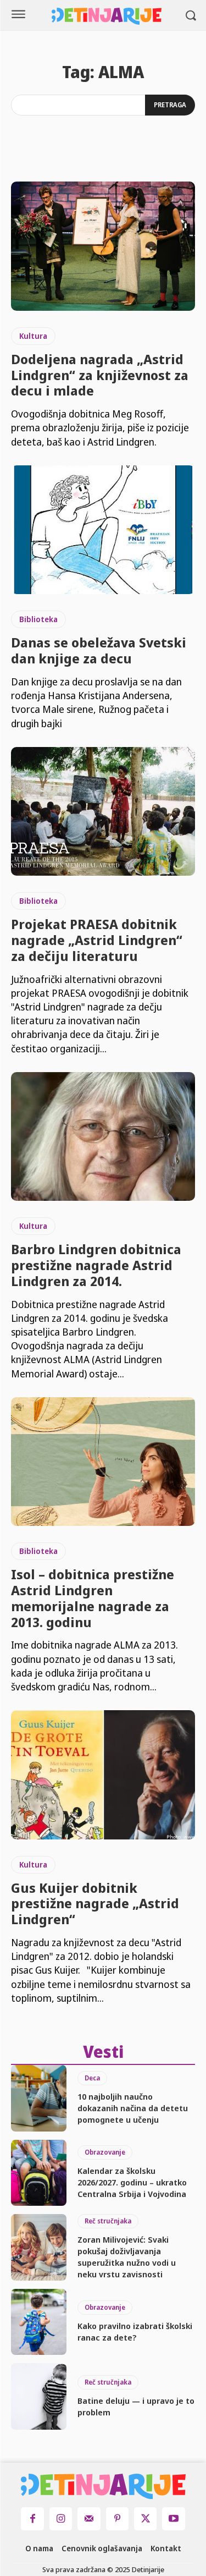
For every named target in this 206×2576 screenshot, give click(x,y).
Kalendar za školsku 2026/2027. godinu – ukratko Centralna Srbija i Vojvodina (132, 2182)
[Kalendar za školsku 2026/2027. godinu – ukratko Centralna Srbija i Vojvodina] (39, 2173)
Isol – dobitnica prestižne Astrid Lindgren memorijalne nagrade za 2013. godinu (93, 1598)
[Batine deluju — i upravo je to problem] (39, 2396)
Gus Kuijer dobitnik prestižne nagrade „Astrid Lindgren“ (95, 1904)
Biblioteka (38, 619)
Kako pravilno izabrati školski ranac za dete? (135, 2331)
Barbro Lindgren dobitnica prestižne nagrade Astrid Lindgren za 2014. (96, 1265)
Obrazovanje (105, 2152)
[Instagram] (61, 2519)
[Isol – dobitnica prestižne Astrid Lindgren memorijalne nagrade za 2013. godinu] (103, 1462)
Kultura (33, 336)
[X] (145, 2519)
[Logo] (107, 16)
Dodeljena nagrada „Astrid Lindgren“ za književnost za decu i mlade (100, 375)
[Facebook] (32, 2519)
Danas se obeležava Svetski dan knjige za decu (99, 650)
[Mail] (89, 2519)
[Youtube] (173, 2519)
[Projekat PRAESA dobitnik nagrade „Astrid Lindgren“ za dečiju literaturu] (103, 812)
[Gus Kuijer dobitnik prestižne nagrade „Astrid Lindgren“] (103, 1775)
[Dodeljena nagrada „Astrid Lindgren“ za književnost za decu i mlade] (103, 246)
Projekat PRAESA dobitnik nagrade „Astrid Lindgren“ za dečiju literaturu (97, 940)
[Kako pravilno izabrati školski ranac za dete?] (39, 2322)
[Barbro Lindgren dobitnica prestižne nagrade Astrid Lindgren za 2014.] (103, 1137)
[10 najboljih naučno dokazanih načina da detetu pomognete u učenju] (39, 2098)
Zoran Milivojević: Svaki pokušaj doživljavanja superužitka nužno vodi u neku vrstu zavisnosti (127, 2257)
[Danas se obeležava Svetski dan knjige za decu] (103, 530)
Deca (92, 2078)
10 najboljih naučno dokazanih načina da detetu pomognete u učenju (133, 2108)
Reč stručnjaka (108, 2221)
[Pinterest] (117, 2519)
